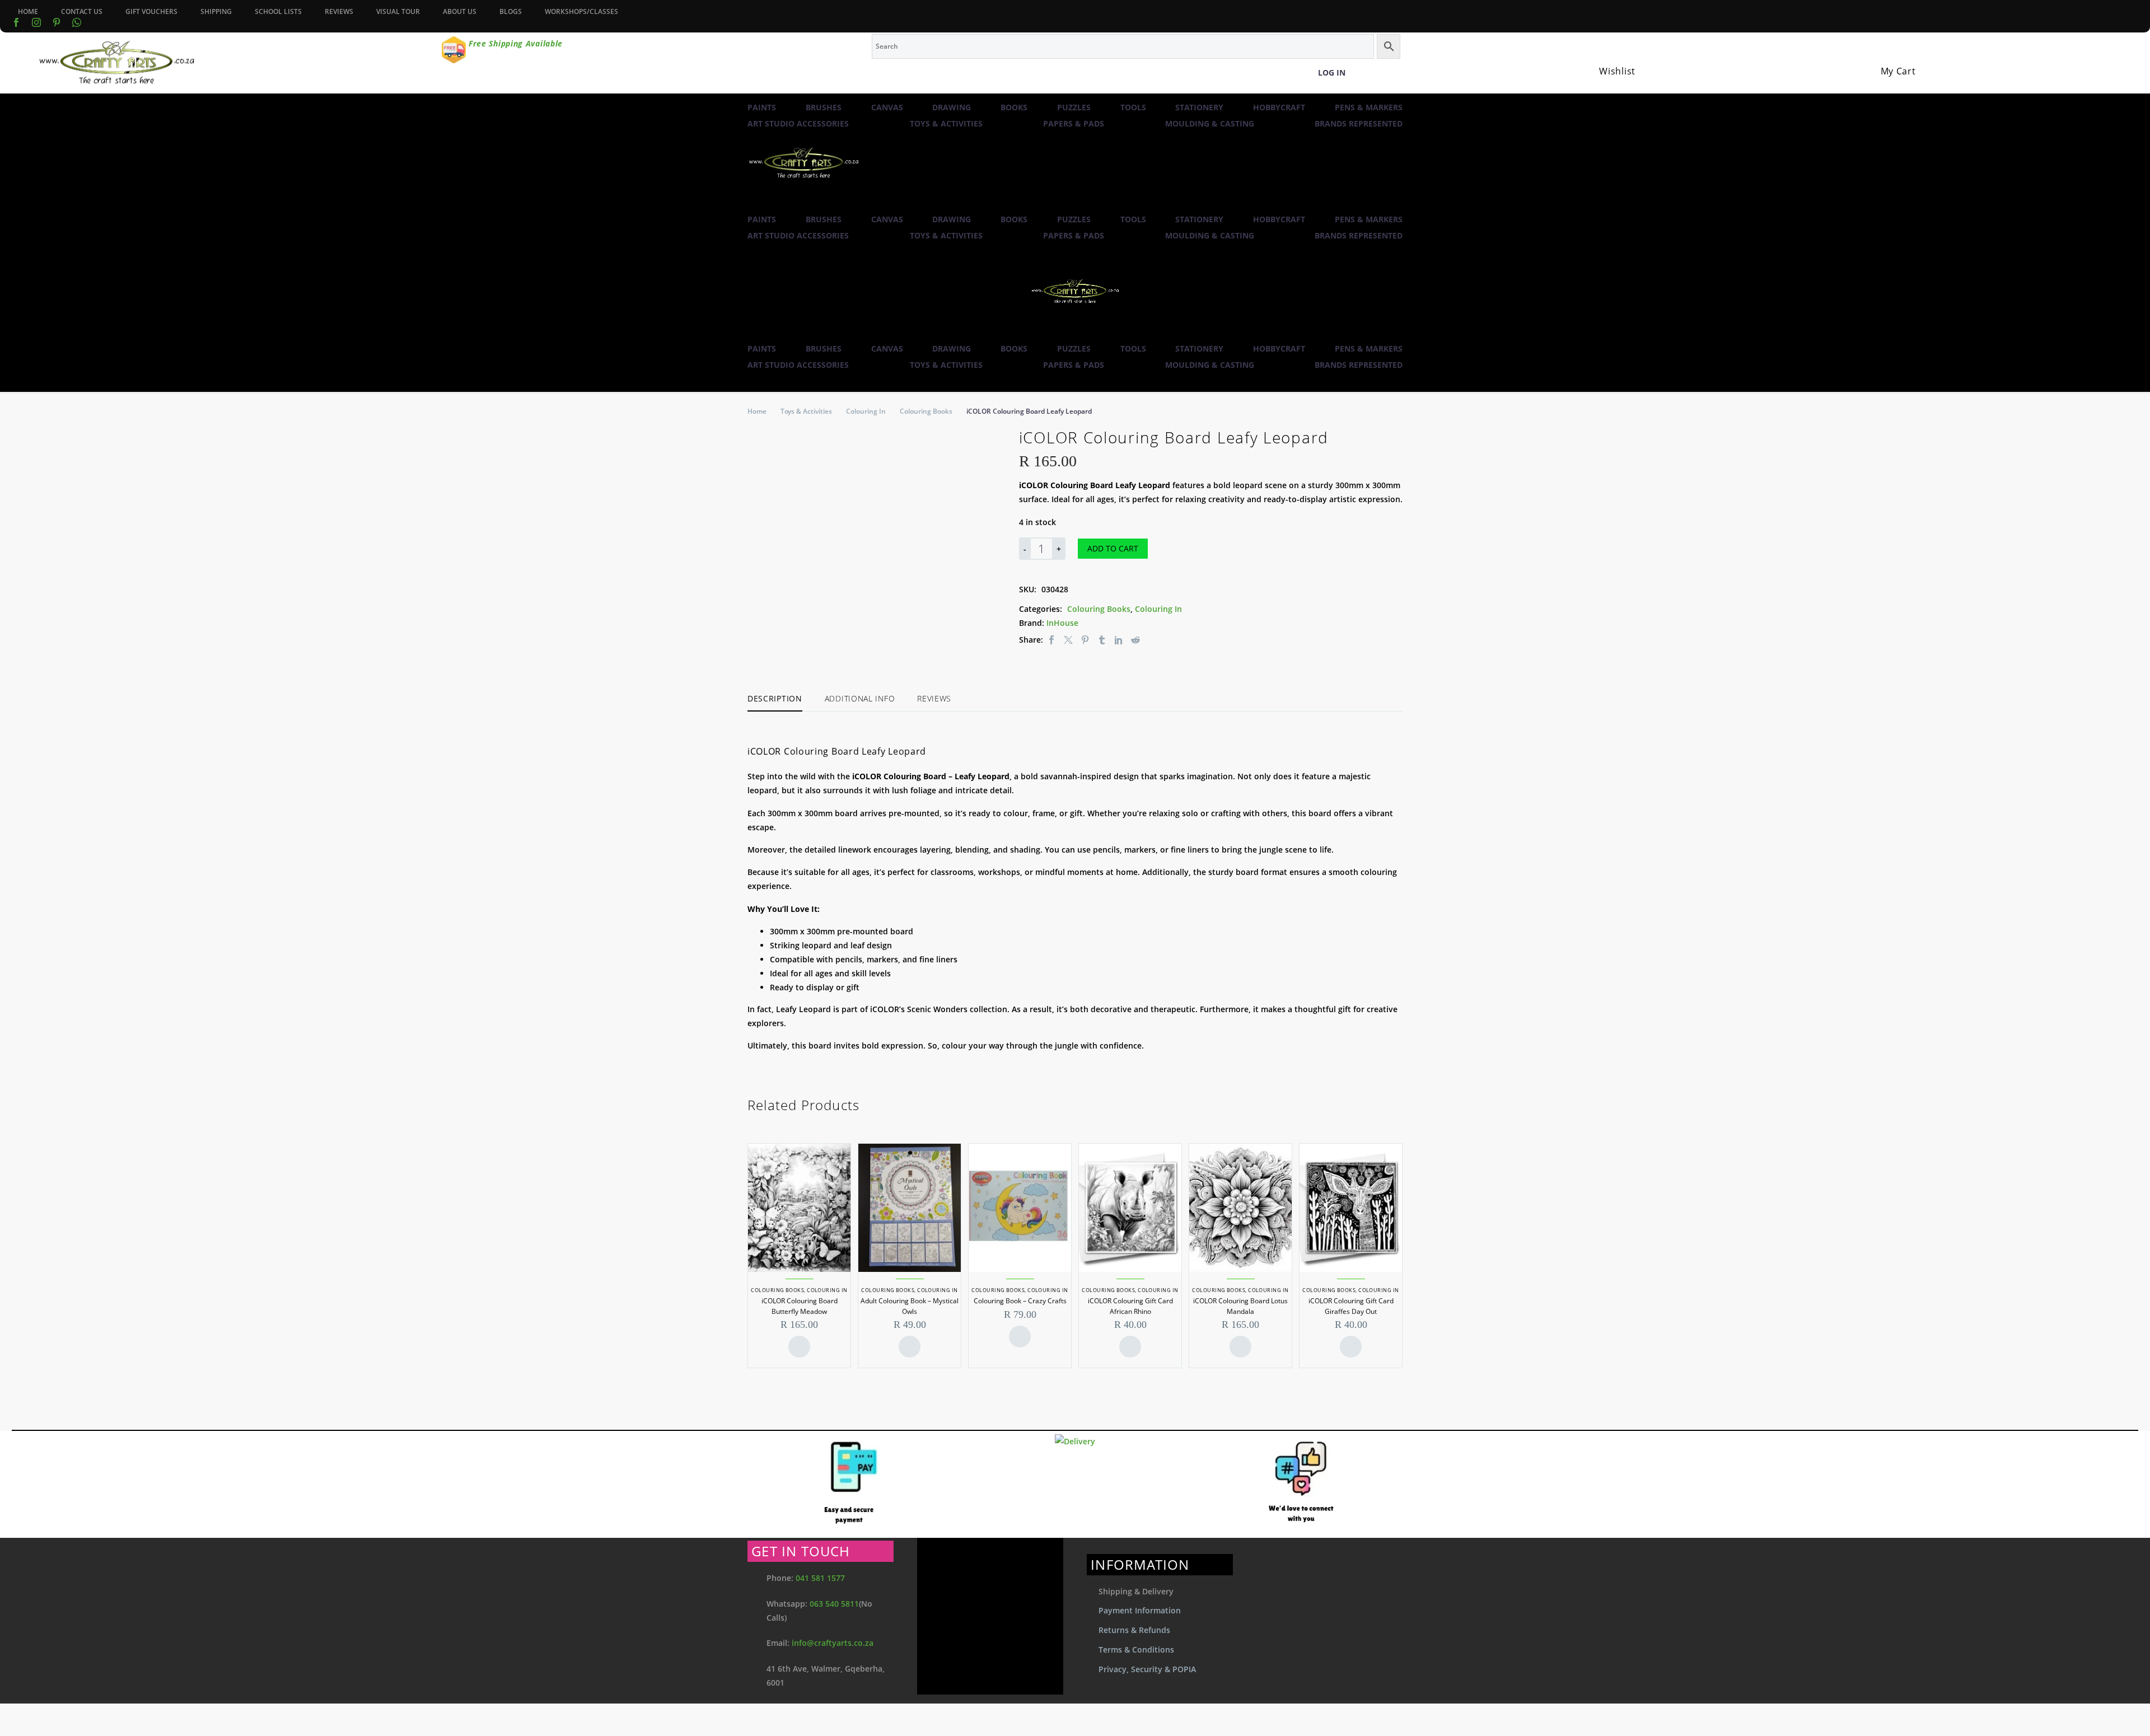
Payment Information (1140, 1610)
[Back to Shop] (1397, 436)
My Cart (1898, 71)
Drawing (952, 107)
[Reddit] (1135, 640)
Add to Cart (1113, 548)
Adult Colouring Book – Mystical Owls (910, 1306)
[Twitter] (1068, 640)
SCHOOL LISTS (278, 11)
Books (1014, 107)
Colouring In (866, 411)
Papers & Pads (1074, 123)
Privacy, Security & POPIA (1147, 1669)
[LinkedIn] (1119, 640)
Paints (762, 107)
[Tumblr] (1102, 640)
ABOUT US (460, 11)
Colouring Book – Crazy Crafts (1020, 1301)
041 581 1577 (820, 1578)
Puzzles (1074, 107)
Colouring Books (926, 411)
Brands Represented (1359, 123)
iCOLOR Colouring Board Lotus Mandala (1240, 1306)
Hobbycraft (1279, 107)
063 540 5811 (834, 1604)
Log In (1332, 72)
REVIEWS (339, 11)
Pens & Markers (1369, 107)
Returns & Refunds (1134, 1630)
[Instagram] (36, 22)
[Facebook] (16, 22)
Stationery (1199, 107)
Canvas (887, 107)
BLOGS (511, 11)
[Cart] (1886, 58)
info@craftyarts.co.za (833, 1643)
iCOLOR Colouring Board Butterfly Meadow (800, 1306)
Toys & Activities (946, 123)
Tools (1133, 107)
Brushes (824, 107)
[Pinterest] (1085, 640)
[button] (753, 204)
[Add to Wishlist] (1166, 549)
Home (757, 411)
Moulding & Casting (1210, 123)
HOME (28, 11)
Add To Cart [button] (799, 1347)
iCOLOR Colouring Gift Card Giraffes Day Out (1351, 1306)
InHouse (1062, 623)
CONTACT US (82, 11)
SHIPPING (216, 11)
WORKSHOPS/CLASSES (581, 11)
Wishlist (1617, 71)
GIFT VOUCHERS (151, 11)
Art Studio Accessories (798, 123)
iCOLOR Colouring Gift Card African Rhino (1130, 1306)
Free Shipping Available (516, 43)
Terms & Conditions (1136, 1650)
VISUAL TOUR (398, 11)
